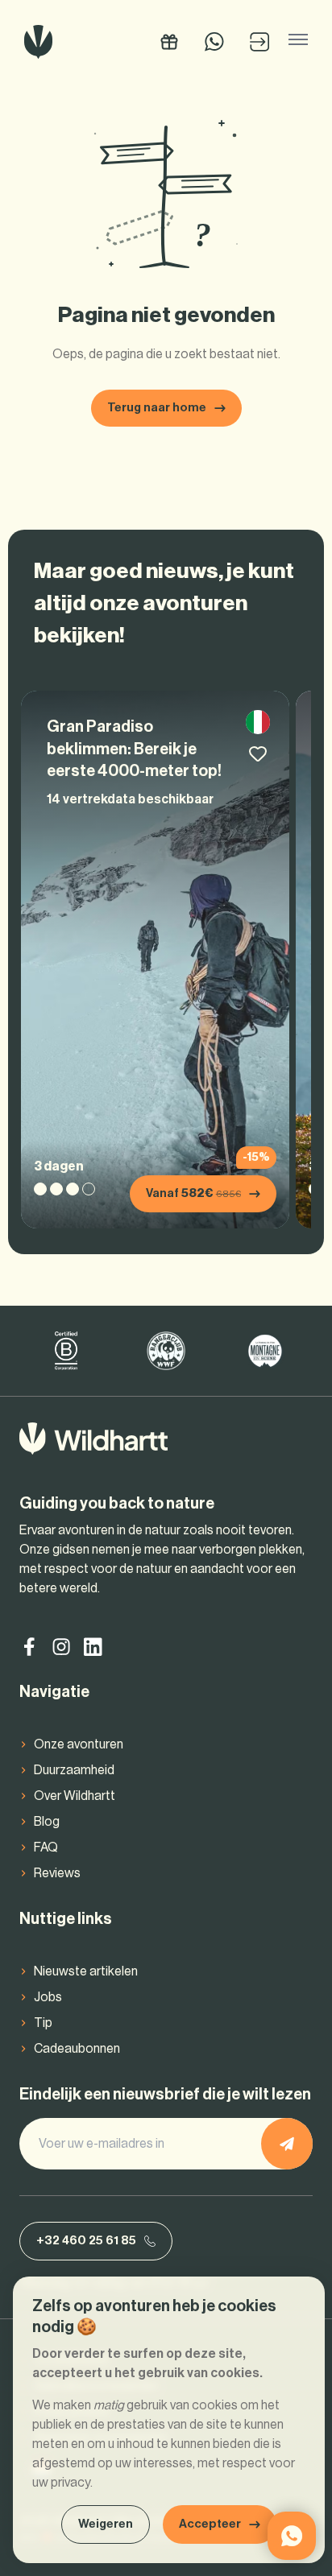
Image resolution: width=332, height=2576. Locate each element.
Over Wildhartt (75, 1796)
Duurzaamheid (74, 1770)
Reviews (57, 1873)
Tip (43, 2023)
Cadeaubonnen (77, 2049)
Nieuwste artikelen (86, 1971)
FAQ (46, 1847)
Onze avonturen (79, 1744)
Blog (47, 1822)
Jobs (48, 1997)
